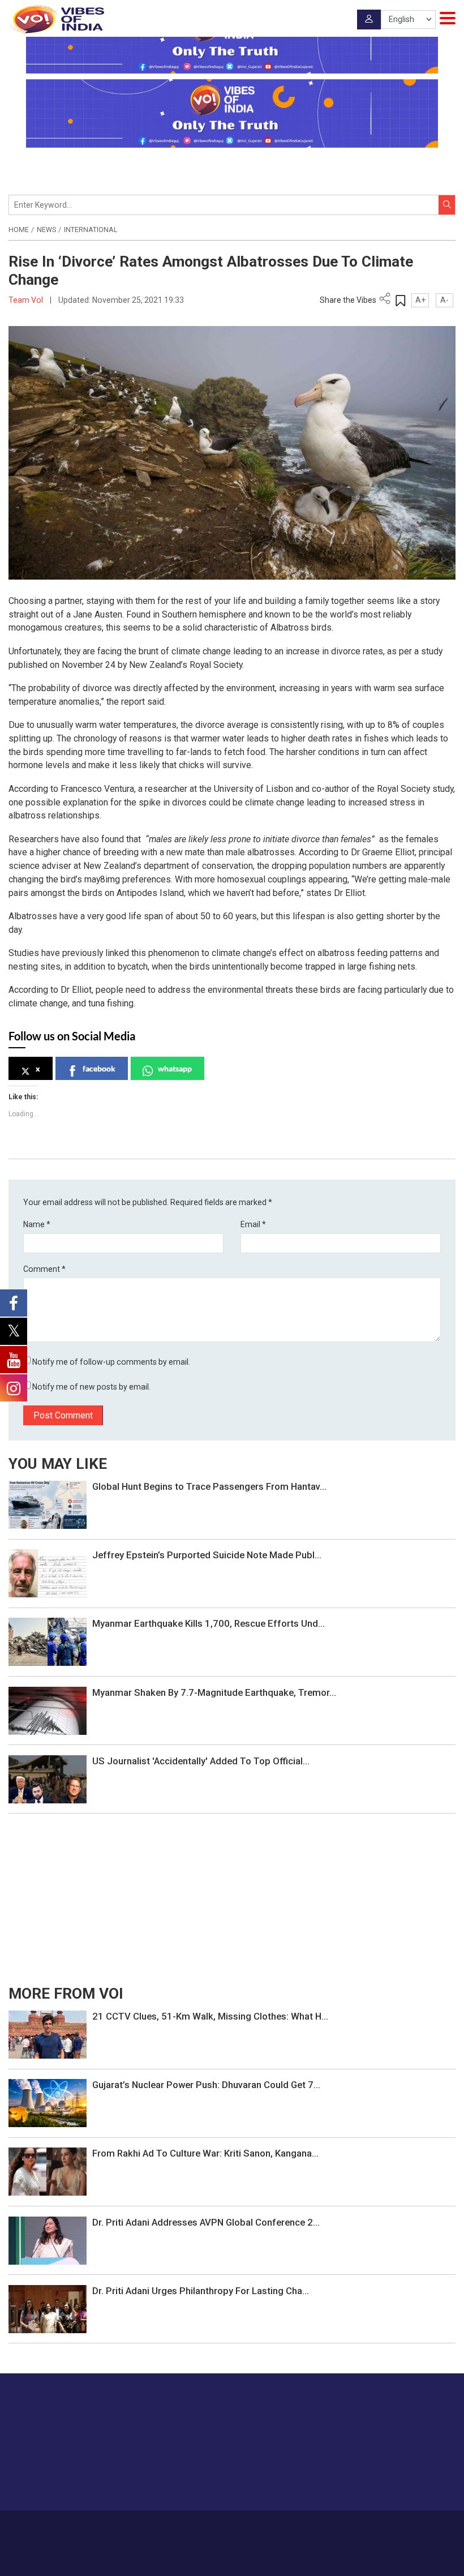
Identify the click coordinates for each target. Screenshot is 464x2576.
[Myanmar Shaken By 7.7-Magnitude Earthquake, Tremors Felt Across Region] (48, 1710)
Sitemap (348, 2527)
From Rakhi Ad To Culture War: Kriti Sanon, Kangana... (205, 2153)
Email (253, 1224)
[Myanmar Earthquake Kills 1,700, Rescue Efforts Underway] (48, 1641)
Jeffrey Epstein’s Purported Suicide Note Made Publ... (207, 1555)
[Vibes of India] (56, 19)
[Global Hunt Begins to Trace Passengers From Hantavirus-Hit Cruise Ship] (48, 1504)
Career (142, 2527)
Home (19, 230)
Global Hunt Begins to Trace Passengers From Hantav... (209, 1486)
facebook (99, 1068)
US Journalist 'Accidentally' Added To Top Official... (201, 1761)
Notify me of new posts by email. (91, 1387)
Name (37, 1224)
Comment (44, 1269)
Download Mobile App (232, 2559)
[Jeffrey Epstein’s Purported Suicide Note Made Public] (48, 1572)
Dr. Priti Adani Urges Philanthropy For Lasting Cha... (201, 2291)
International (91, 230)
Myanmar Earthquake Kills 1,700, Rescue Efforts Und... (209, 1623)
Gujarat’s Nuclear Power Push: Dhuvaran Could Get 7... (206, 2085)
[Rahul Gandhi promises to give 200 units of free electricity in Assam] (48, 2034)
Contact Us (217, 2527)
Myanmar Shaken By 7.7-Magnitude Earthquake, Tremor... (214, 1692)
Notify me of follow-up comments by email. (111, 1362)
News (46, 230)
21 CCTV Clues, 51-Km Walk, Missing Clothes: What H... (210, 2016)
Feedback (259, 2527)
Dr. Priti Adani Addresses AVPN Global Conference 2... (206, 2222)
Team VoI (27, 300)
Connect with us (399, 2479)
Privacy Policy (305, 2527)
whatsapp (175, 1068)
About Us (176, 2527)
